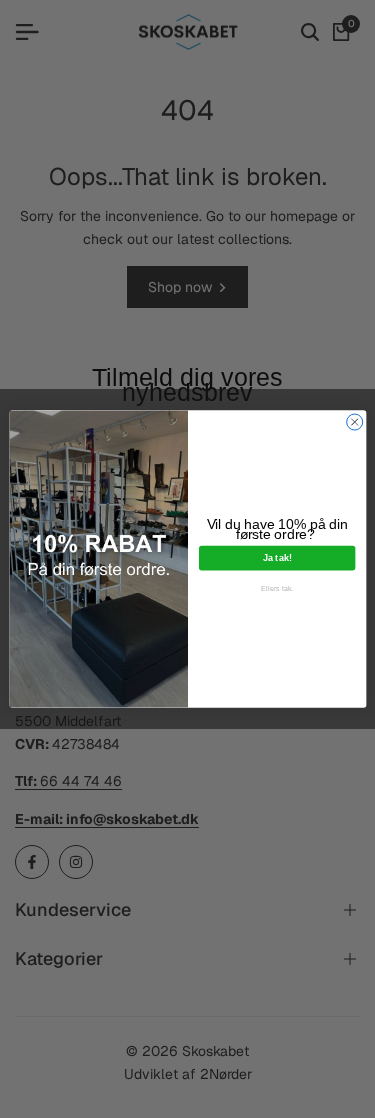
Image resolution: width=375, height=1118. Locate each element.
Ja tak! (276, 558)
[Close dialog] (354, 422)
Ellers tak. (277, 589)
